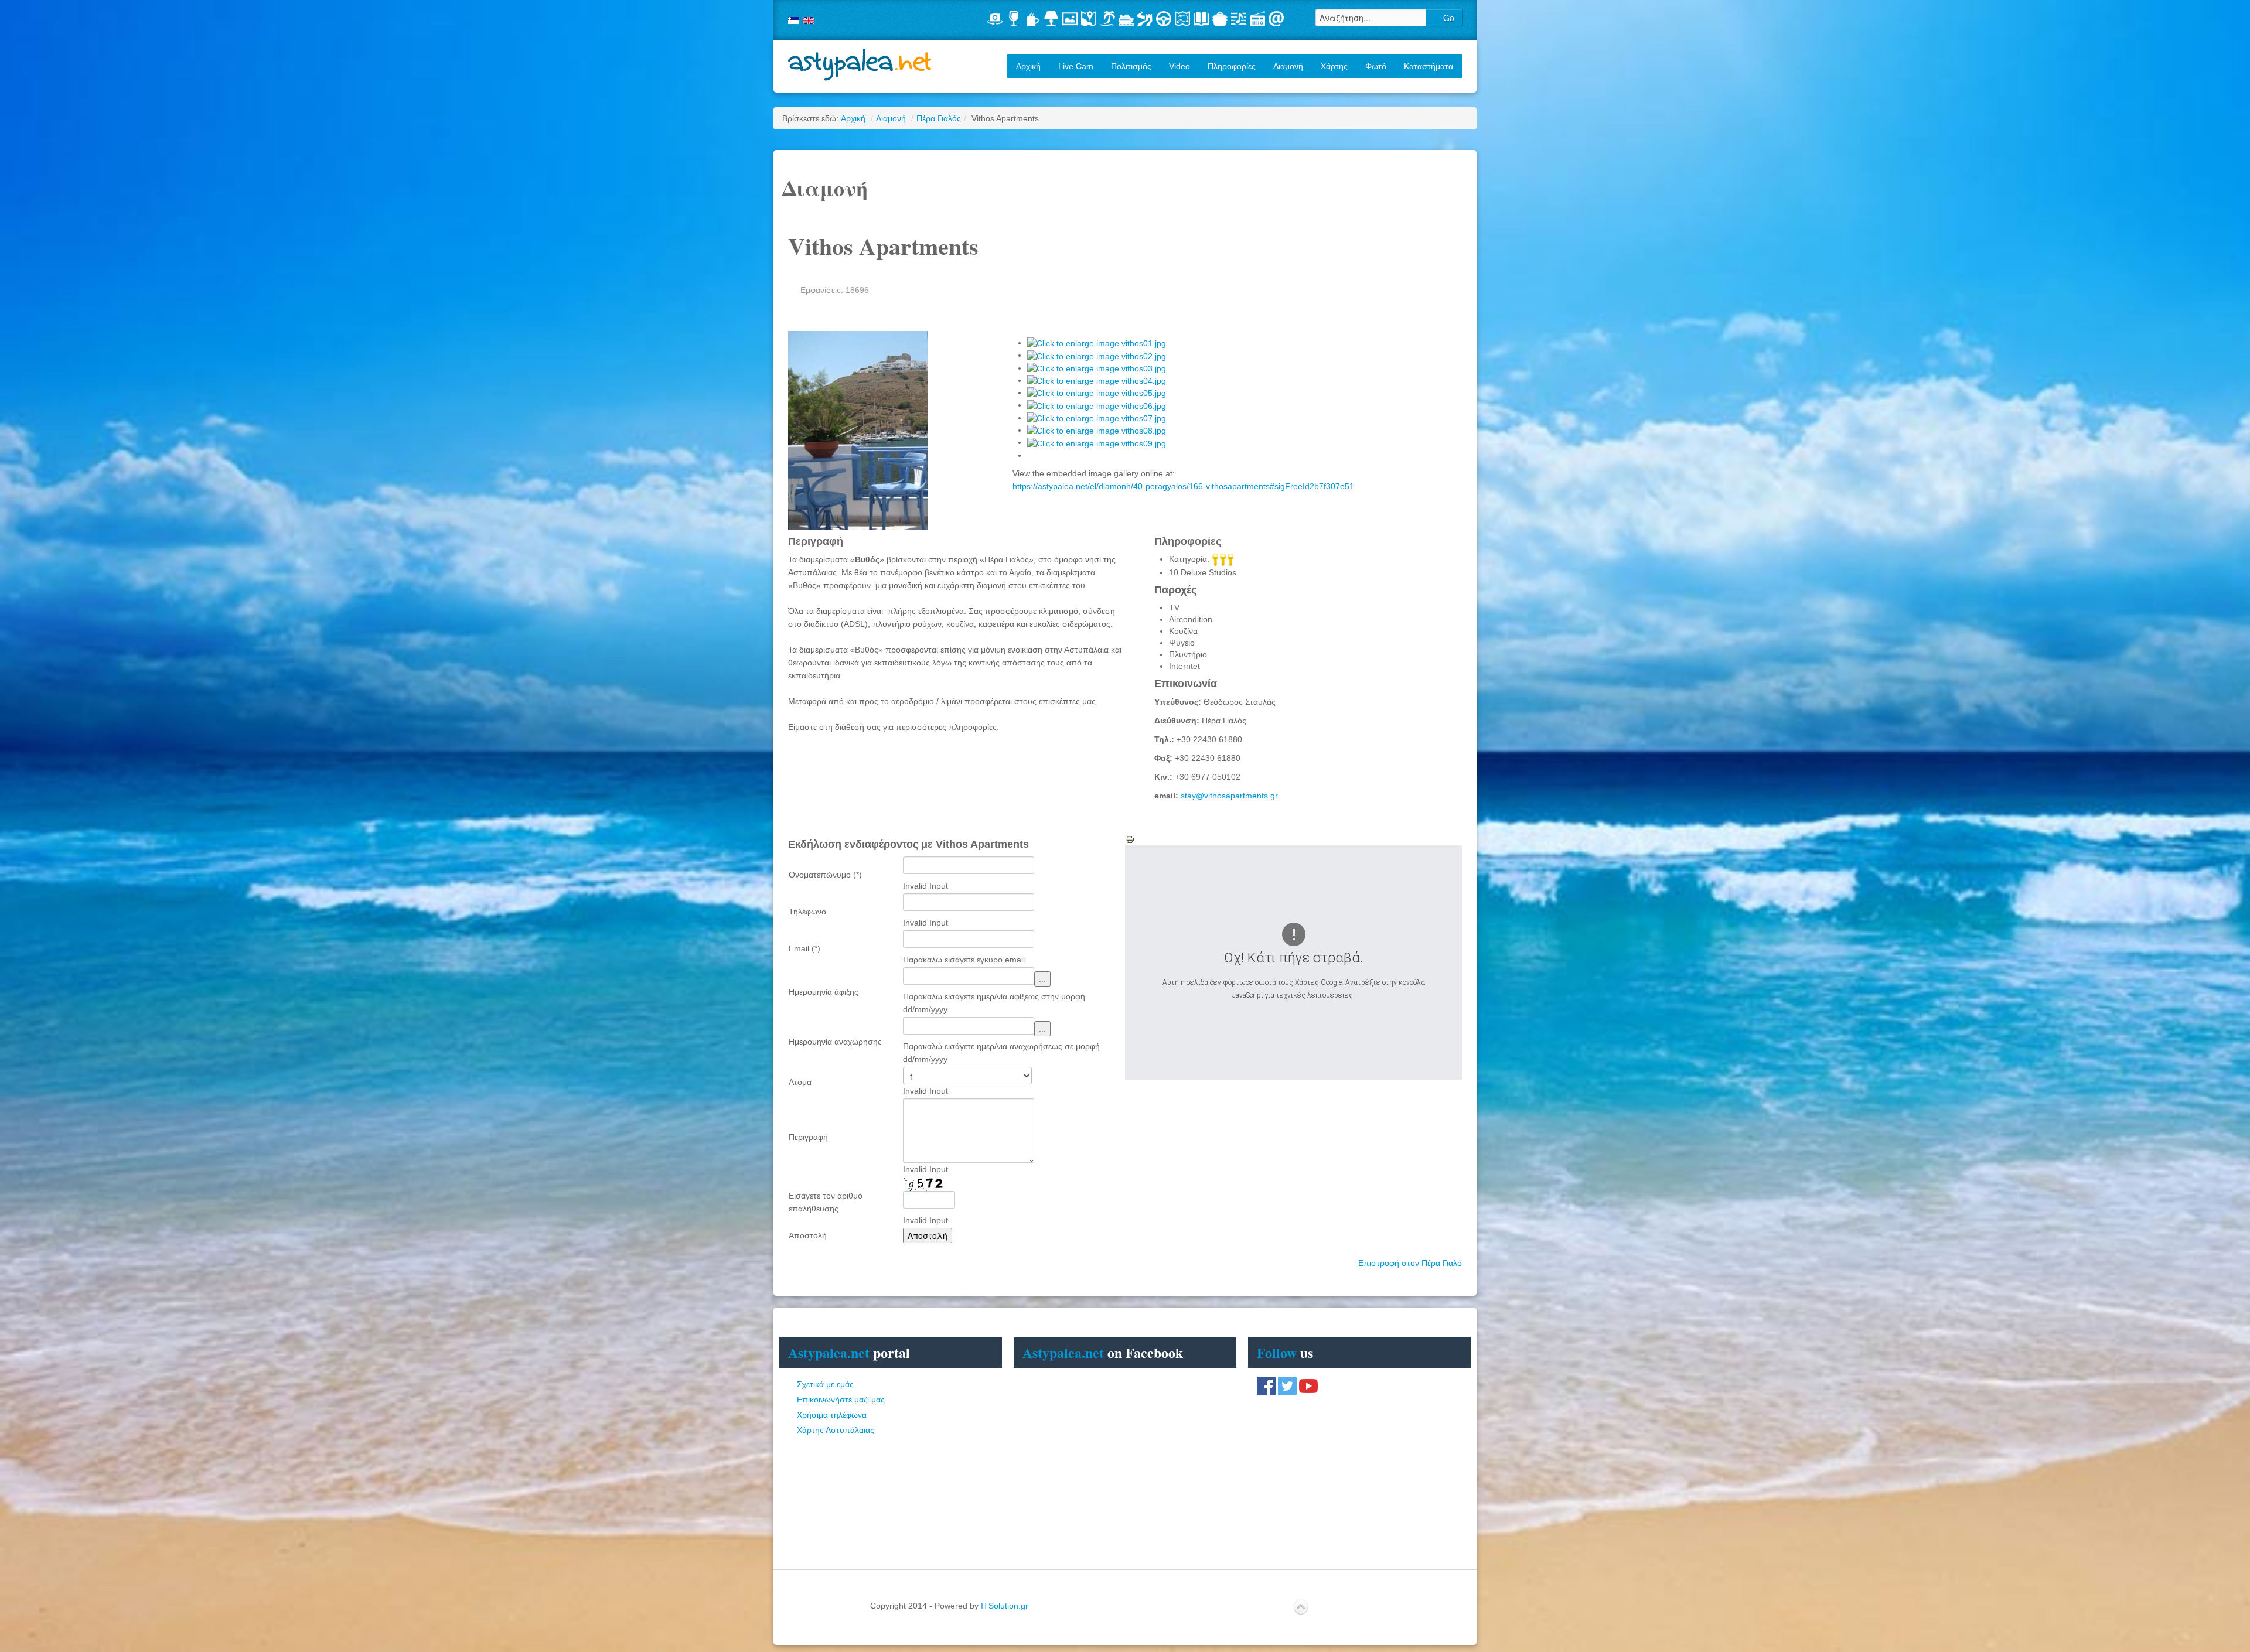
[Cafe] (1032, 19)
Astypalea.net (860, 65)
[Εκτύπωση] (1130, 839)
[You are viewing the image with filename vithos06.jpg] (1097, 405)
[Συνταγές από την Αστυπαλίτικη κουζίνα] (1220, 19)
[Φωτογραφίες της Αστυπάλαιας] (1070, 19)
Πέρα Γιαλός (939, 118)
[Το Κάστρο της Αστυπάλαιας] (1145, 19)
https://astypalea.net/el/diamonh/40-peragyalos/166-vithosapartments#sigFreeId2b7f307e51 (1183, 486)
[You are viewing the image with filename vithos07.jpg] (1097, 418)
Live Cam (1076, 66)
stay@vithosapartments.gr (1229, 796)
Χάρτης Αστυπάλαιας (836, 1430)
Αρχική (1028, 66)
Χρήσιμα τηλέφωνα (832, 1415)
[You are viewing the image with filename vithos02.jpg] (1097, 355)
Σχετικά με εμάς (825, 1384)
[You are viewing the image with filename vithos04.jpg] (1097, 380)
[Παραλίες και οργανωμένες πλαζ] (1107, 19)
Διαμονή (891, 118)
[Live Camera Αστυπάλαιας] (995, 19)
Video (1179, 66)
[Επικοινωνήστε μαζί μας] (1276, 19)
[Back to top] (1301, 1607)
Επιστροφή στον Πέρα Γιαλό (1410, 1263)
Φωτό (1376, 66)
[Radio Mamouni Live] (1257, 19)
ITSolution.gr (1005, 1606)
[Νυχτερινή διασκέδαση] (1014, 19)
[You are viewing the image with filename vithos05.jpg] (1097, 392)
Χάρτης (1334, 66)
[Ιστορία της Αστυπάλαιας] (1201, 19)
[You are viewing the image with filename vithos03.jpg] (1097, 368)
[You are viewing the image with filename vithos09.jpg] (1097, 442)
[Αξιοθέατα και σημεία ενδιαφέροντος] (1182, 19)
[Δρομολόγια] (1126, 19)
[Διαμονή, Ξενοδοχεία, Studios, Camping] (1051, 19)
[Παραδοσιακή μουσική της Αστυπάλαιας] (1239, 19)
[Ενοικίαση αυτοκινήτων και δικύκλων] (1164, 19)
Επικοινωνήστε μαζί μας (841, 1400)
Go (1448, 18)
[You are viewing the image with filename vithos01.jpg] (1097, 343)
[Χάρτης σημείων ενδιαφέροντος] (1089, 19)
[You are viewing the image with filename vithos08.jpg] (1097, 430)
